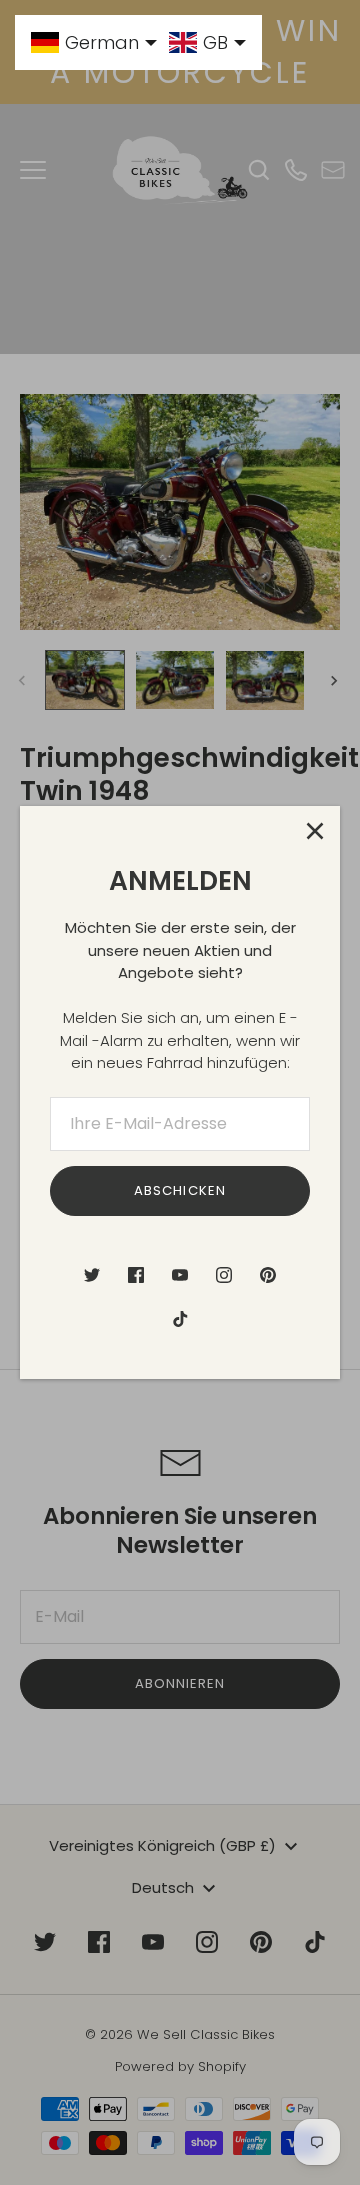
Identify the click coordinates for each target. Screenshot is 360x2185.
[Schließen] (315, 831)
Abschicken (180, 1190)
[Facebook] (136, 1275)
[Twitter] (92, 1275)
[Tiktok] (180, 1319)
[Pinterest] (268, 1275)
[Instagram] (224, 1275)
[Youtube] (180, 1275)
